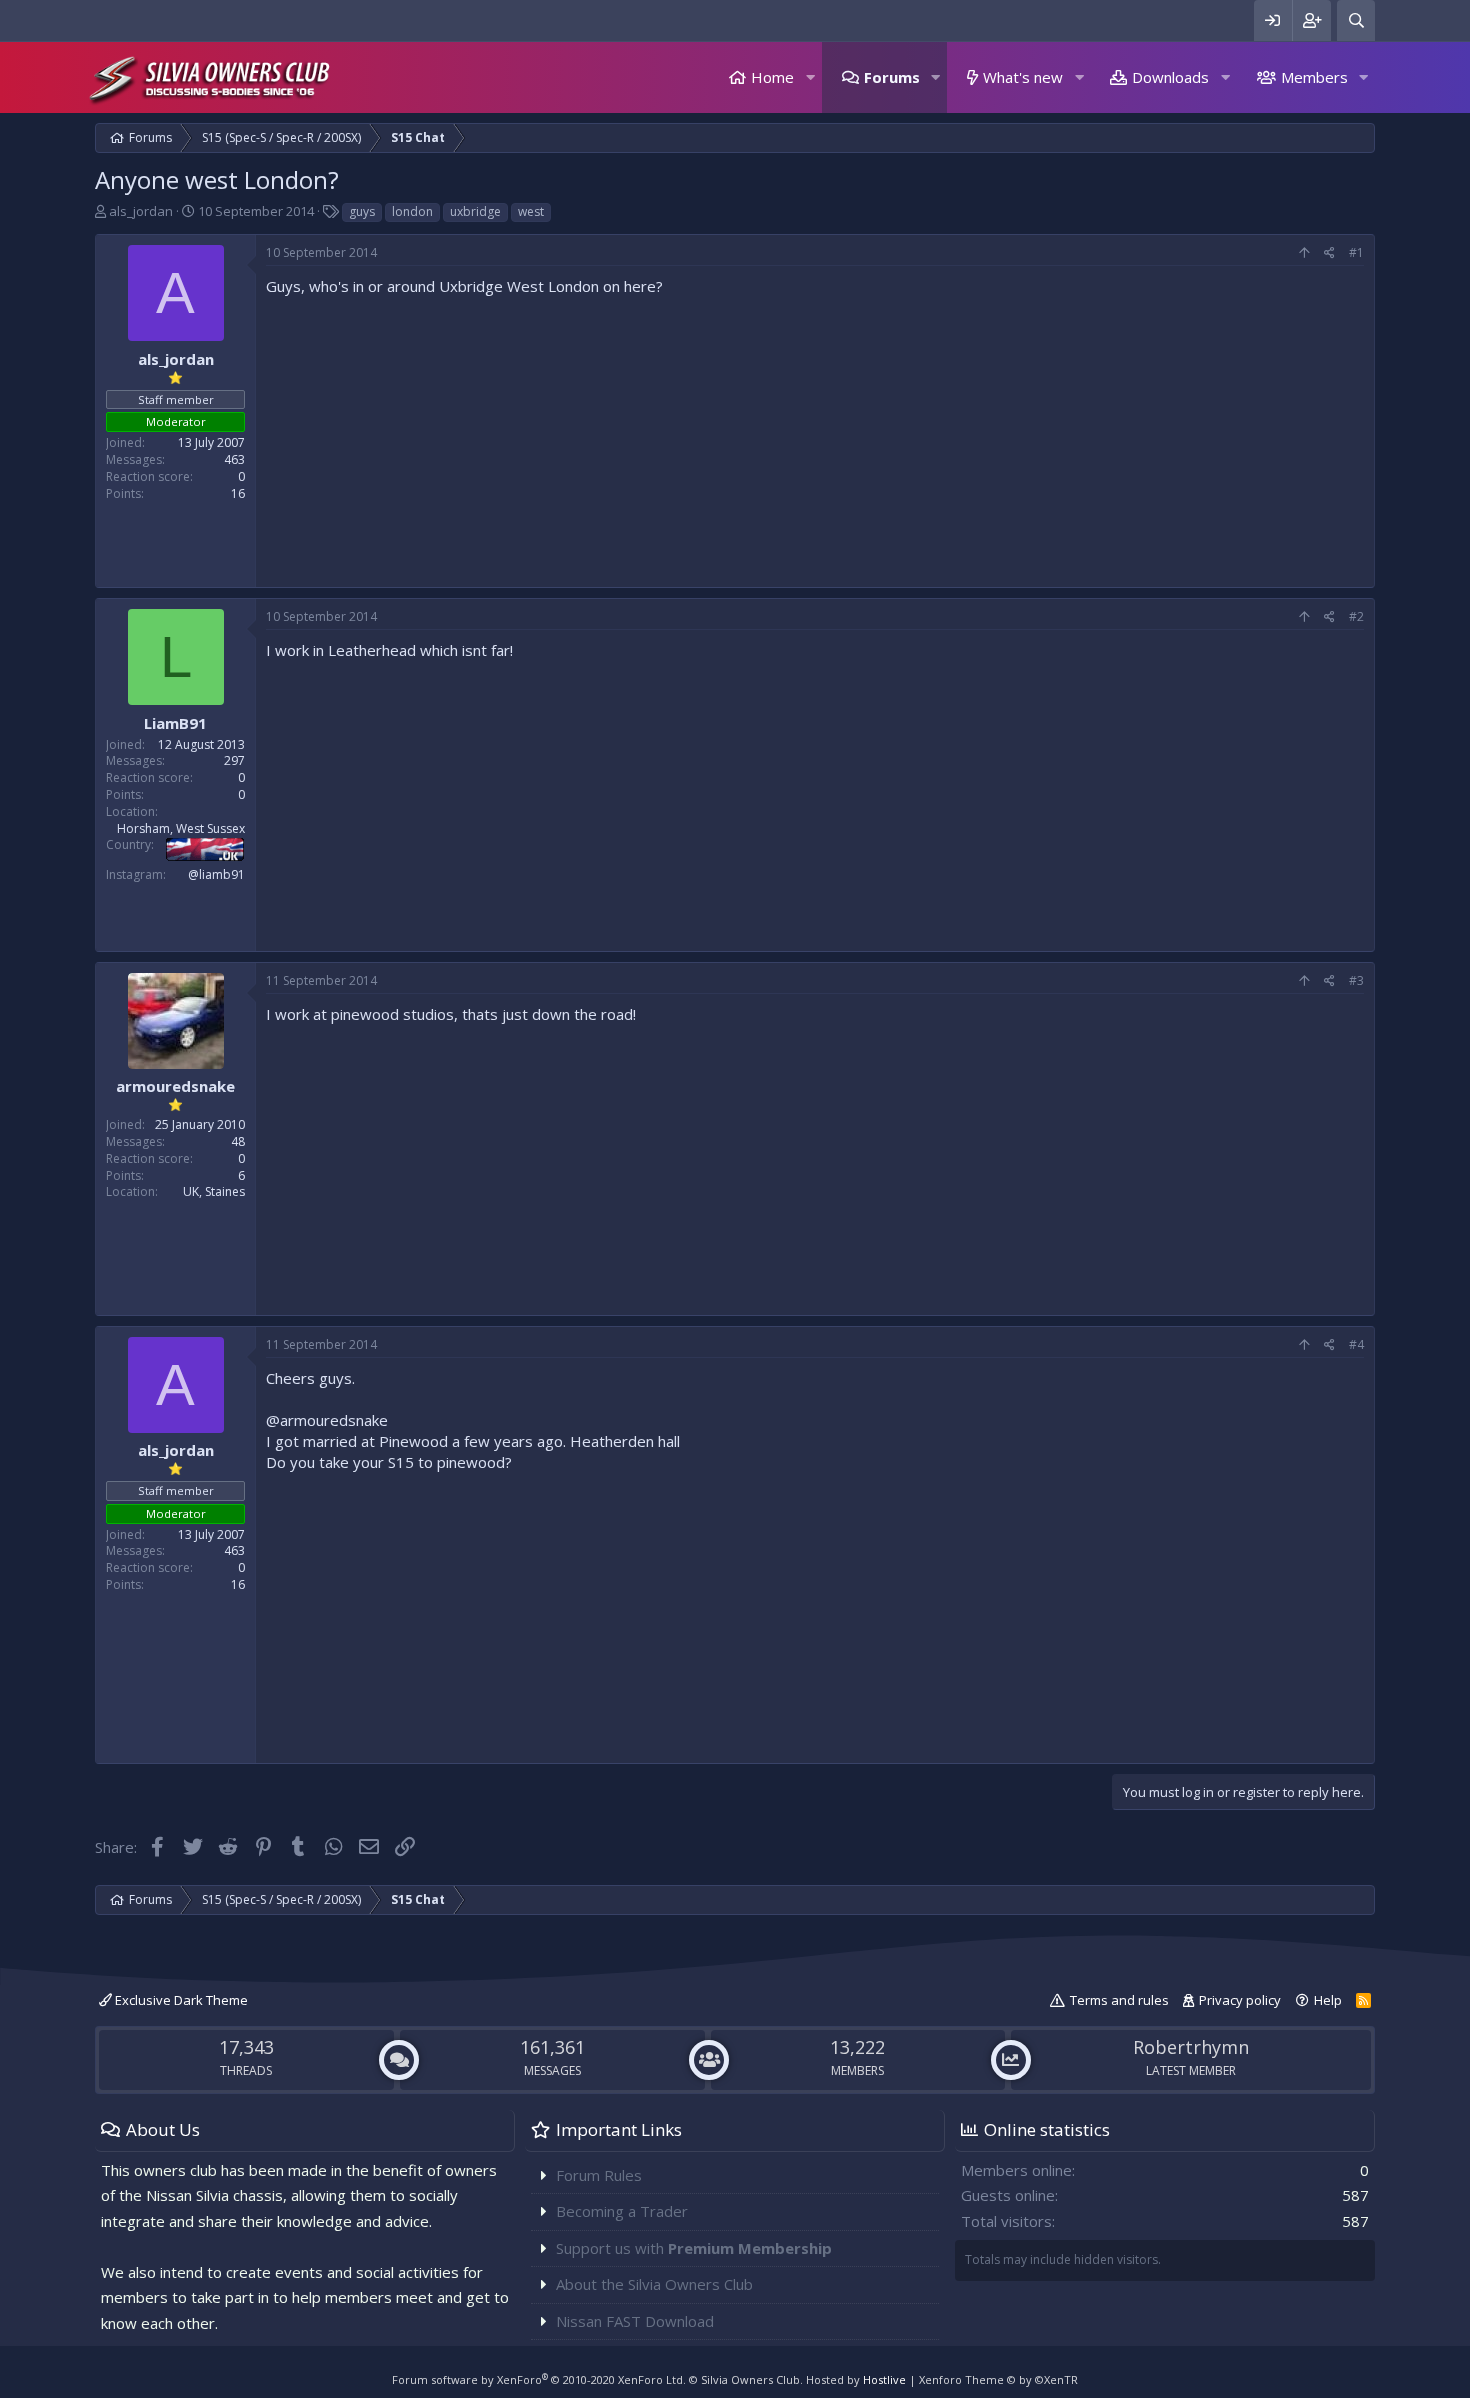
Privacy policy (1240, 2000)
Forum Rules (599, 2175)
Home (772, 77)
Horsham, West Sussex (181, 828)
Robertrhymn (1191, 2047)
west (531, 211)
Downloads (1170, 77)
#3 (1356, 980)
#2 (1356, 616)
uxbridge (475, 211)
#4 (1356, 1344)
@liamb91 (216, 874)
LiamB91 (175, 723)
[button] (810, 77)
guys (362, 211)
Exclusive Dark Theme (180, 2000)
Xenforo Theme (998, 2379)
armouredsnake (175, 1086)
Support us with (694, 2248)
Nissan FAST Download (635, 2321)
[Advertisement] (815, 437)
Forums (892, 77)
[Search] (1356, 20)
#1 (1356, 252)
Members (1314, 77)
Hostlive (884, 2379)
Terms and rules (1119, 2000)
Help (1328, 2000)
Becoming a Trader (622, 2211)
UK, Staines (214, 1191)
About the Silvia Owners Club (654, 2284)
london (412, 211)
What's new (1023, 77)
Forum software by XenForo (539, 2379)
